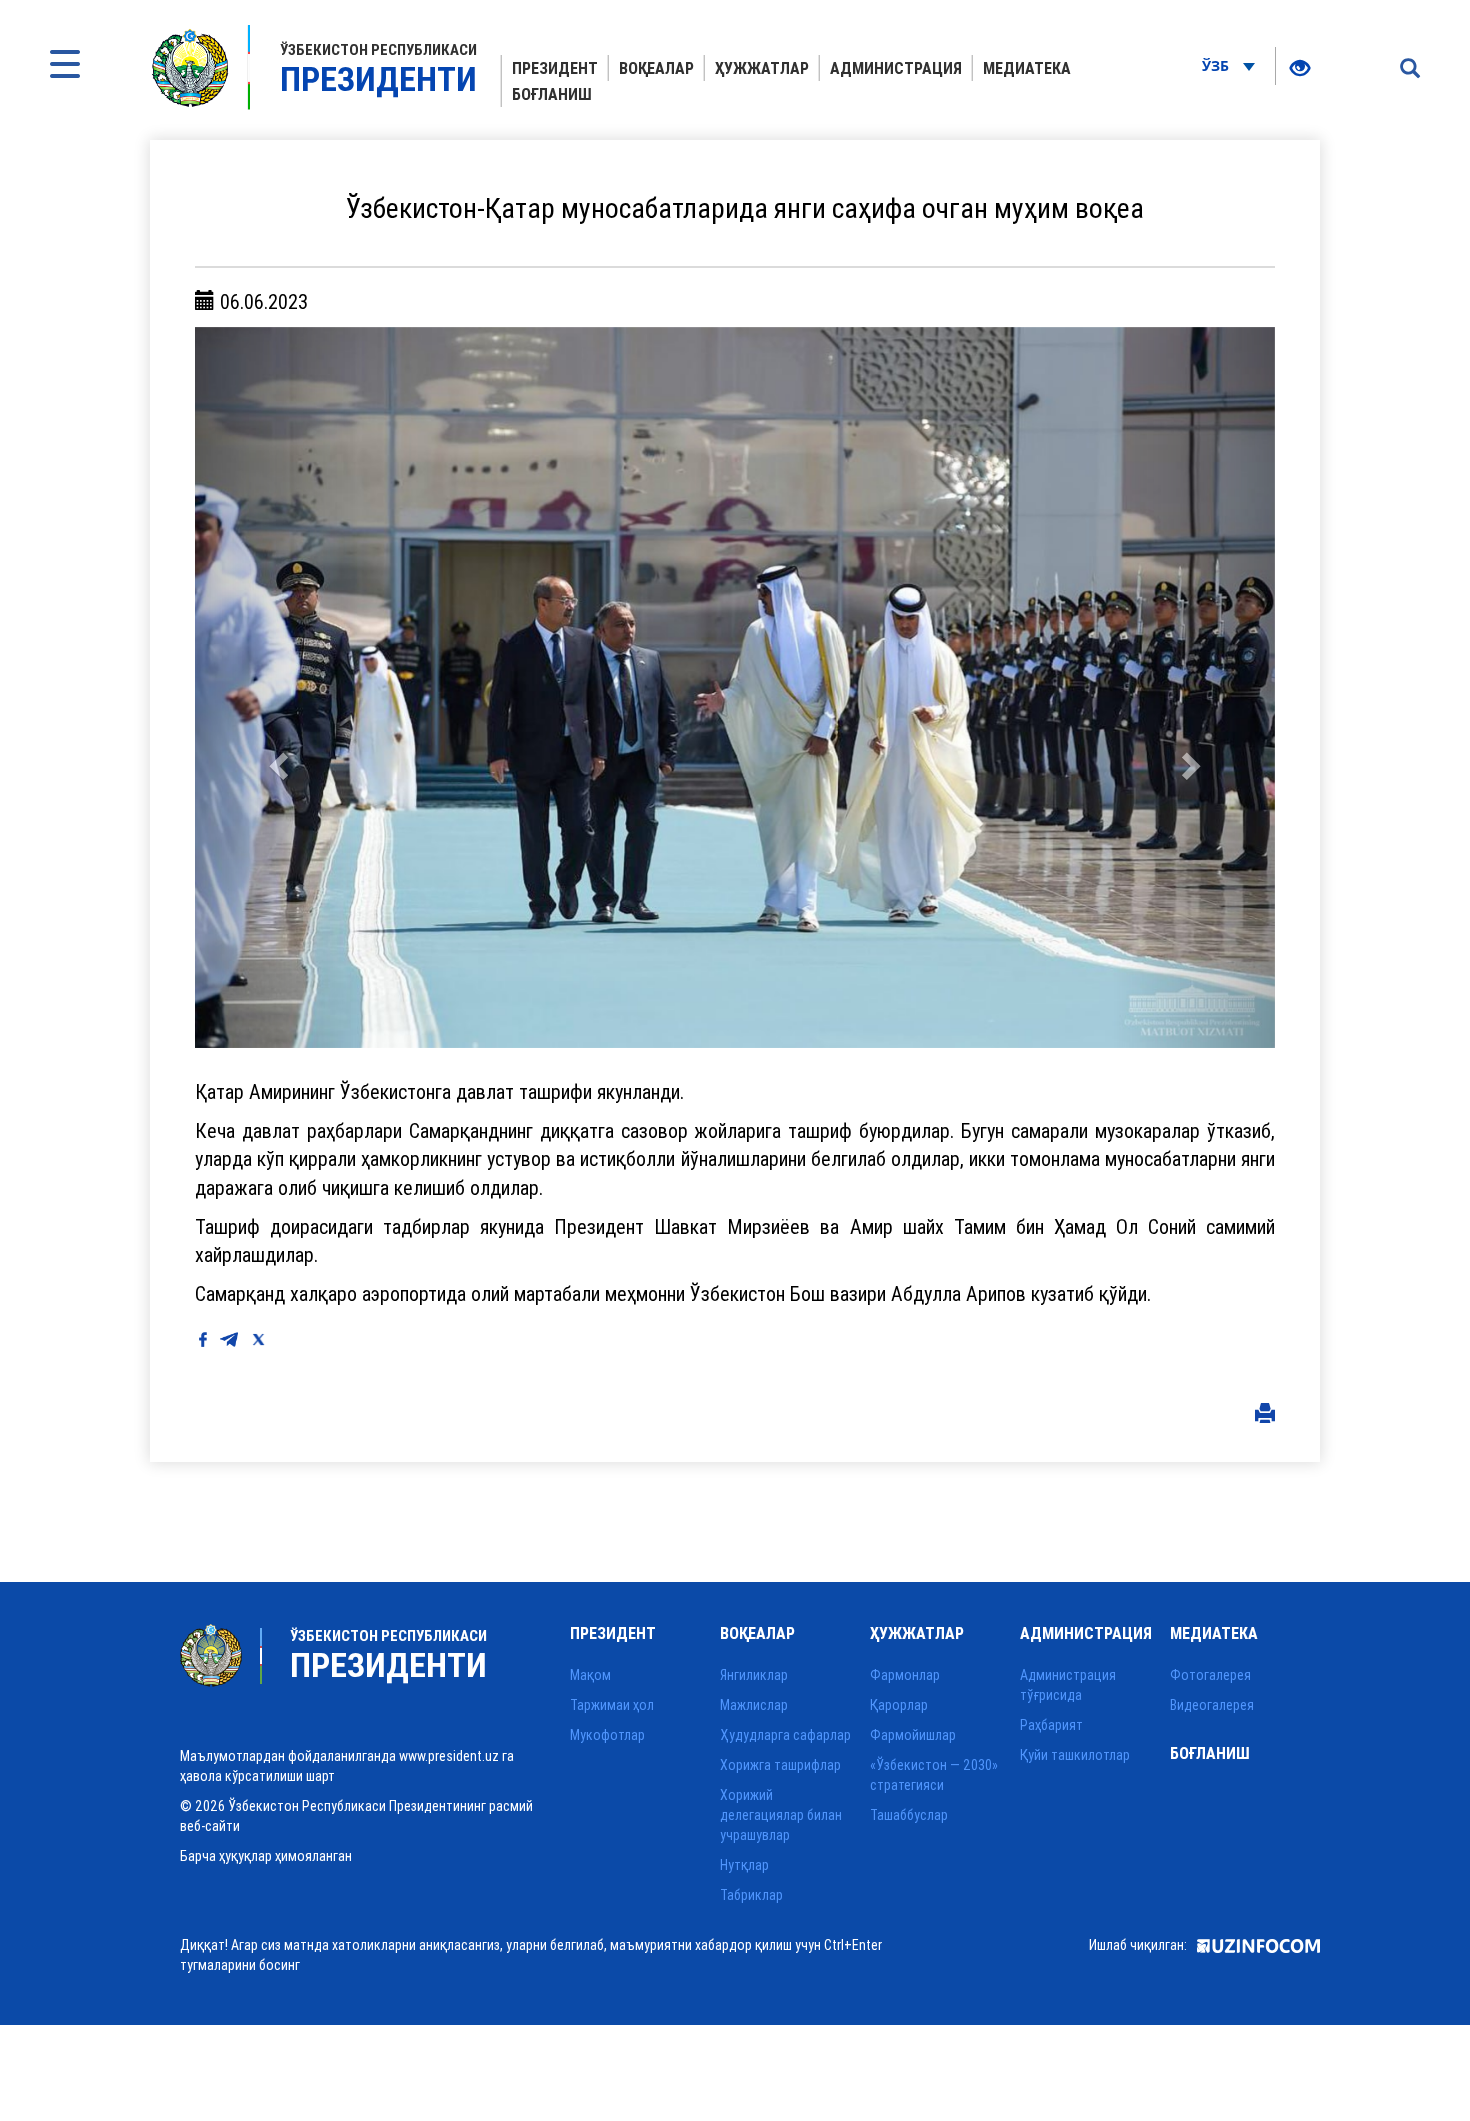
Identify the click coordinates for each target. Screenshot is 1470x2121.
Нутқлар (744, 1865)
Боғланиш (552, 94)
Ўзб (1217, 65)
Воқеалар (656, 68)
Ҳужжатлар (762, 68)
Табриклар (751, 1895)
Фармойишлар (913, 1735)
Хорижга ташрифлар (780, 1765)
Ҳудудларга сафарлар (785, 1735)
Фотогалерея (1210, 1675)
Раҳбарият (1051, 1725)
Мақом (590, 1675)
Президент (555, 68)
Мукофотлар (607, 1735)
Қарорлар (899, 1705)
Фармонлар (905, 1675)
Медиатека (1027, 68)
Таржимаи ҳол (612, 1705)
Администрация (896, 68)
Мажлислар (754, 1705)
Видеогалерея (1212, 1705)
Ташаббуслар (909, 1815)
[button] (276, 687)
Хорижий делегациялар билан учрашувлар (781, 1815)
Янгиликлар (754, 1675)
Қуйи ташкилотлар (1075, 1755)
